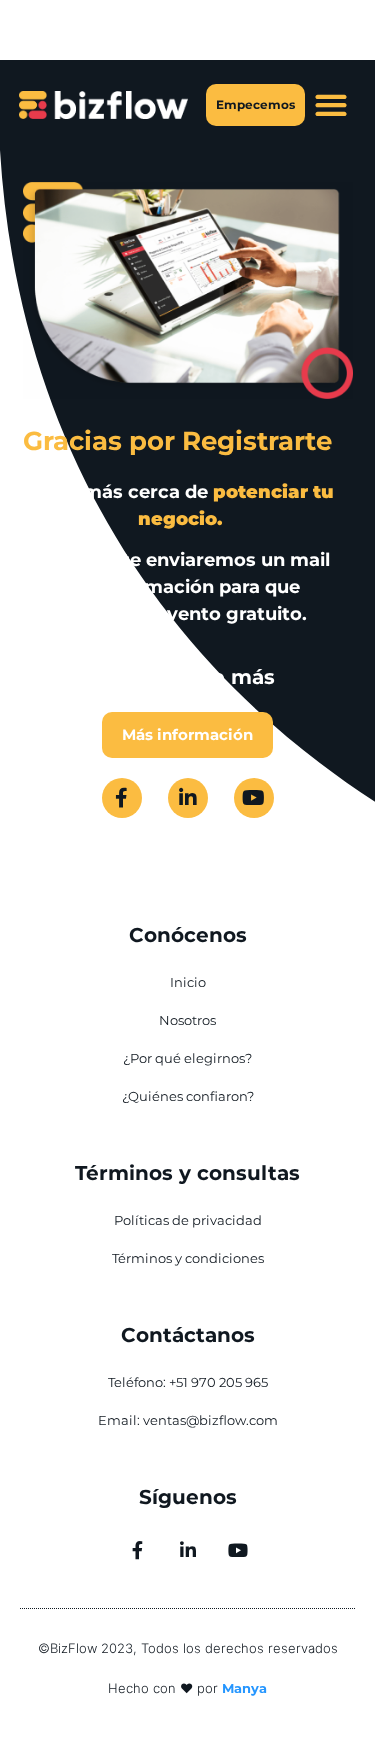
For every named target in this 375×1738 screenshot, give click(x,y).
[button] (330, 105)
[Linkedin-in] (188, 798)
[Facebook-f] (122, 798)
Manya (244, 1688)
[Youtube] (254, 798)
